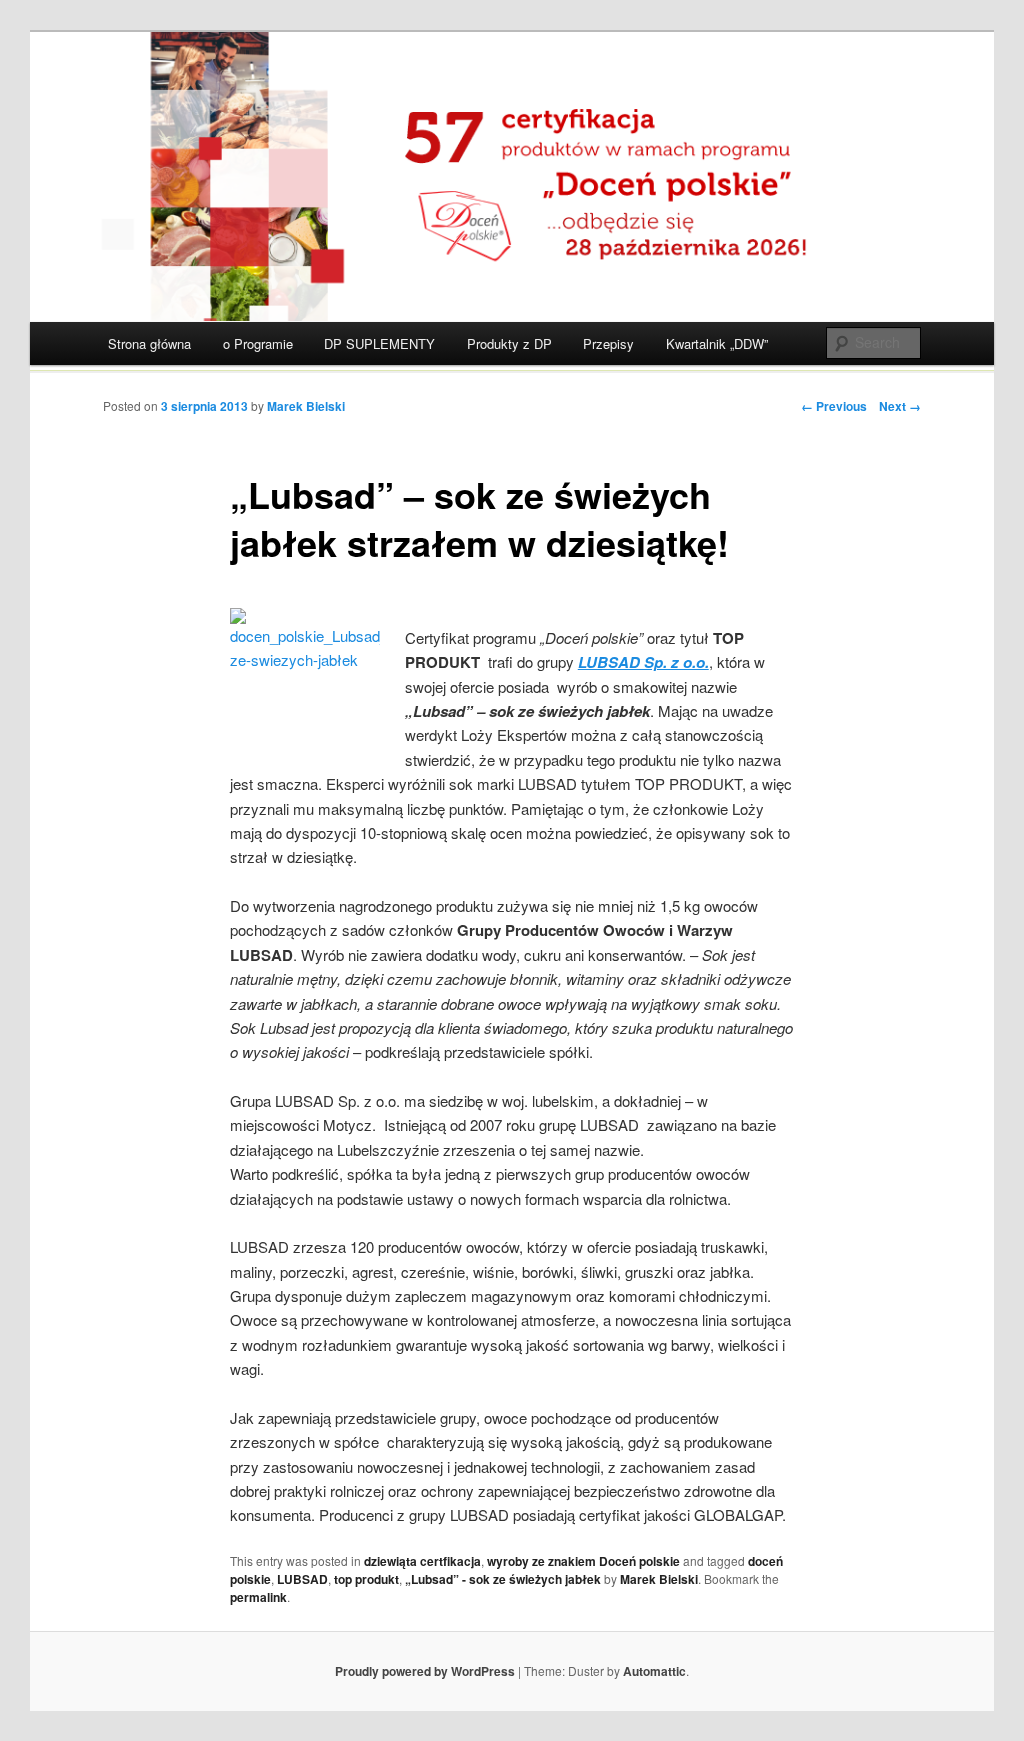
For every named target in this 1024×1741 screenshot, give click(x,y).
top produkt (366, 1579)
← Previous (834, 406)
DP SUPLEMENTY (379, 343)
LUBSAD (302, 1579)
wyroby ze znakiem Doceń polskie (583, 1561)
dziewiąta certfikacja (422, 1561)
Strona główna (149, 343)
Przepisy (608, 343)
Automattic (654, 1671)
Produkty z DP (509, 343)
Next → (900, 406)
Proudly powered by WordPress (425, 1671)
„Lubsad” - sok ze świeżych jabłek (503, 1579)
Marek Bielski (306, 406)
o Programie (258, 343)
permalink (258, 1597)
